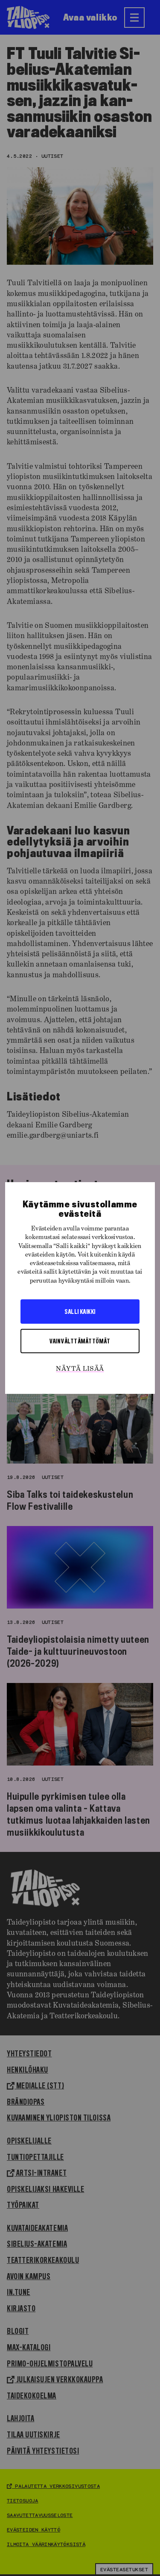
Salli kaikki (80, 1311)
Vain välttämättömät (80, 1341)
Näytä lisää (80, 1369)
